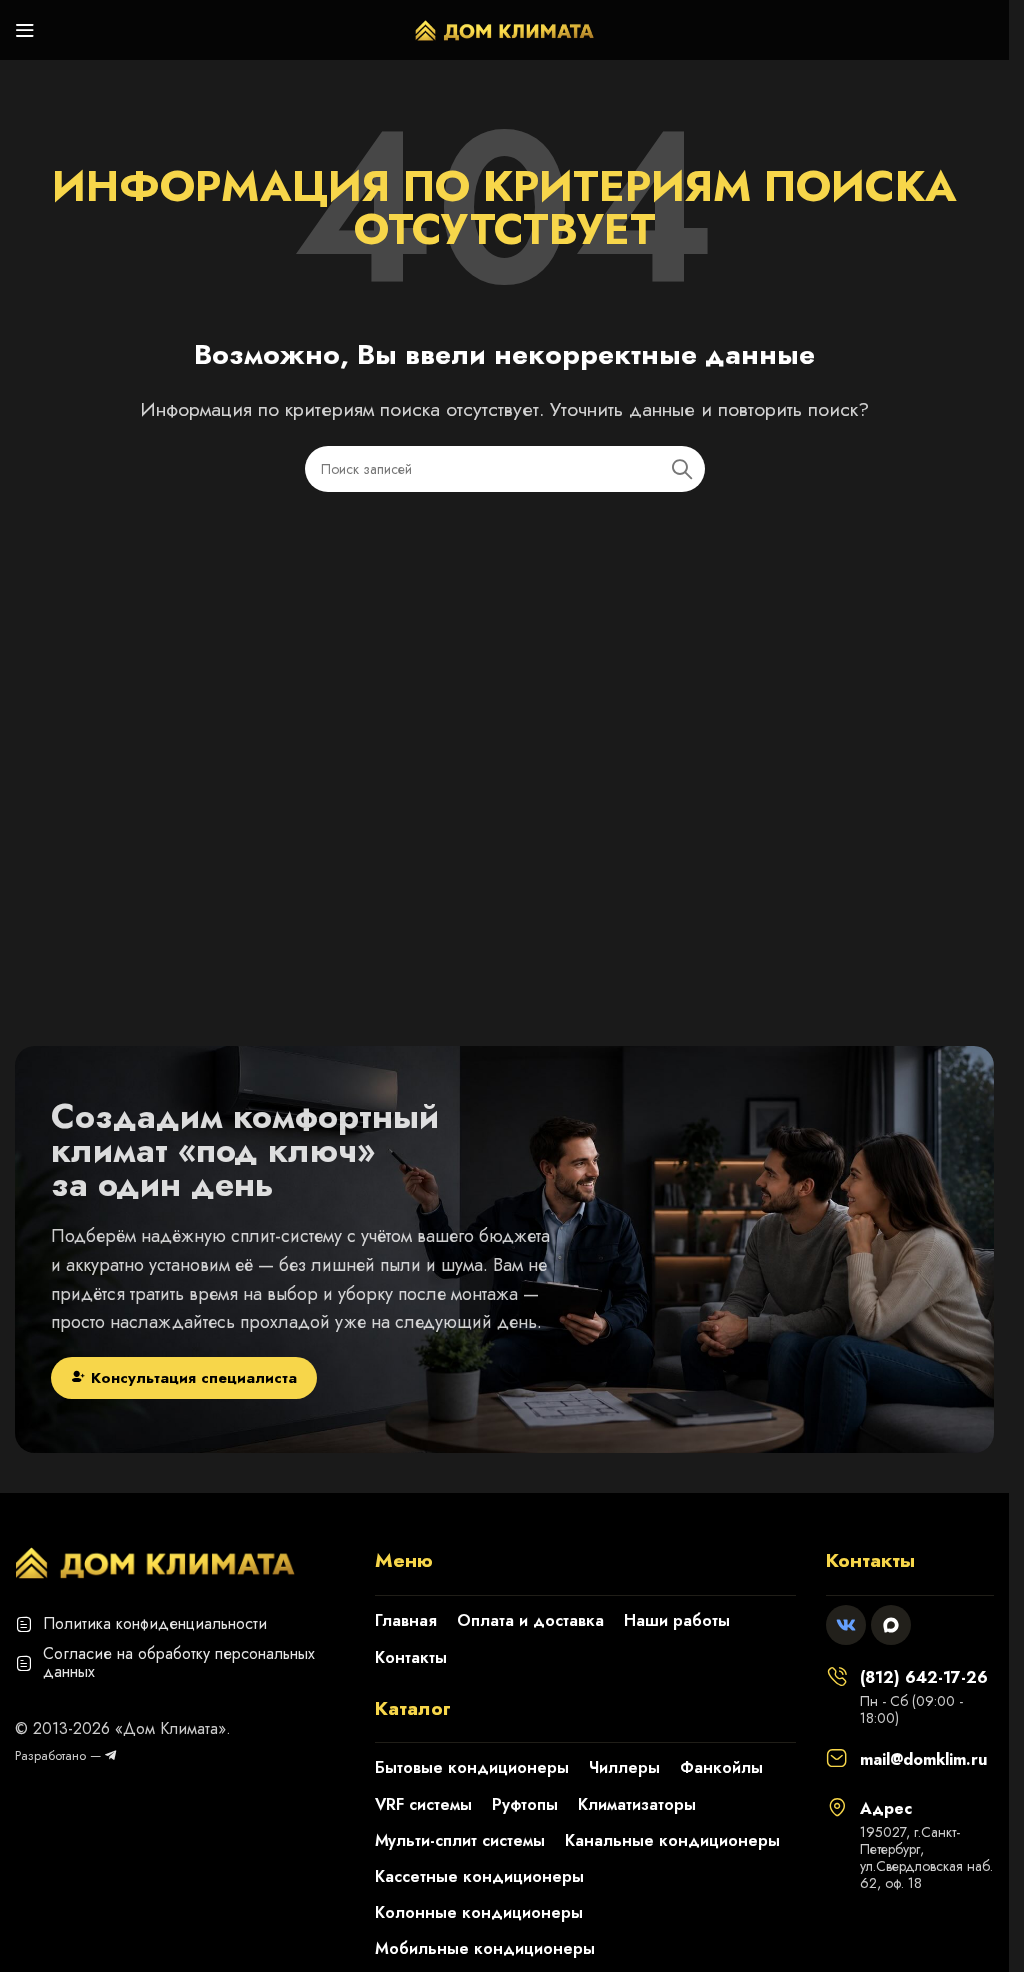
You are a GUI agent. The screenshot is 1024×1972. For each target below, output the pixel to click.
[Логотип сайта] (505, 28)
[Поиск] (682, 469)
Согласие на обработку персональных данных (179, 1662)
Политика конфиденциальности (155, 1623)
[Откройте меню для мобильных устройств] (25, 30)
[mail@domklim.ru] (837, 1758)
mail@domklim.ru (923, 1759)
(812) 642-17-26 (924, 1677)
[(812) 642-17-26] (837, 1676)
